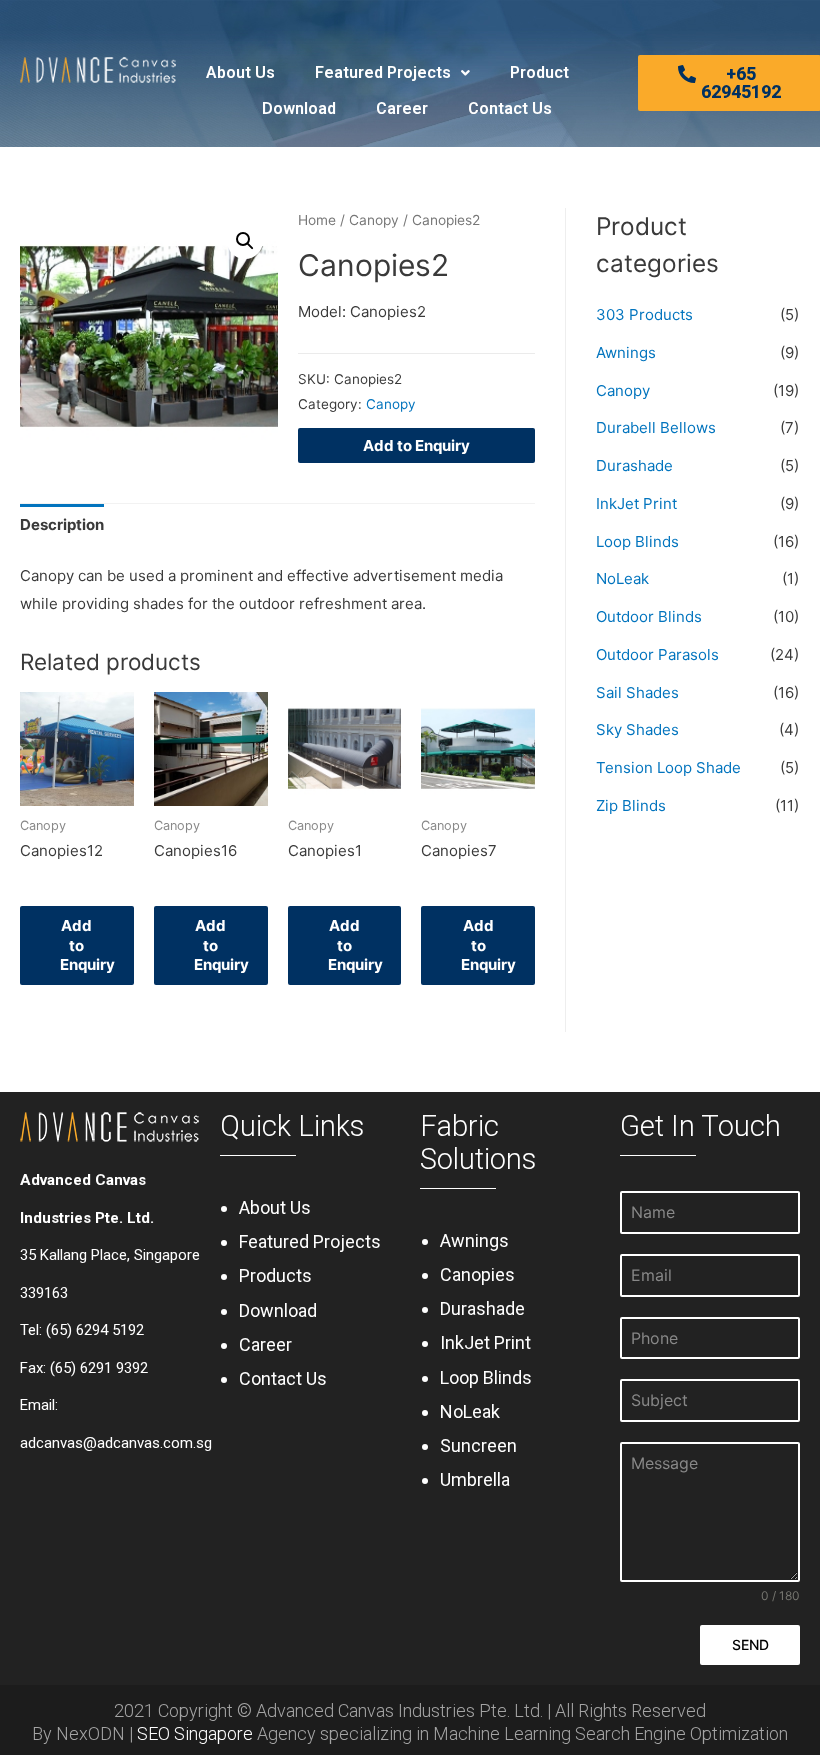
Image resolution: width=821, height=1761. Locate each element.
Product (539, 72)
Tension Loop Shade (668, 767)
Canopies (477, 1274)
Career (402, 108)
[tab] (62, 525)
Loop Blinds (637, 541)
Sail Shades (637, 692)
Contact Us (510, 108)
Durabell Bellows (656, 427)
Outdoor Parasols (657, 654)
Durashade (634, 465)
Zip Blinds (631, 805)
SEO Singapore (195, 1733)
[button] (729, 83)
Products (275, 1275)
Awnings (626, 352)
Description (62, 524)
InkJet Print (636, 503)
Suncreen (478, 1445)
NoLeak (622, 578)
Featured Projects (383, 72)
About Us (240, 72)
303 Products (644, 314)
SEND (750, 1644)
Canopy (374, 220)
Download (299, 108)
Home (317, 220)
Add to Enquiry (416, 445)
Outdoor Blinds (649, 616)
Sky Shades (637, 729)
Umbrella (475, 1479)
